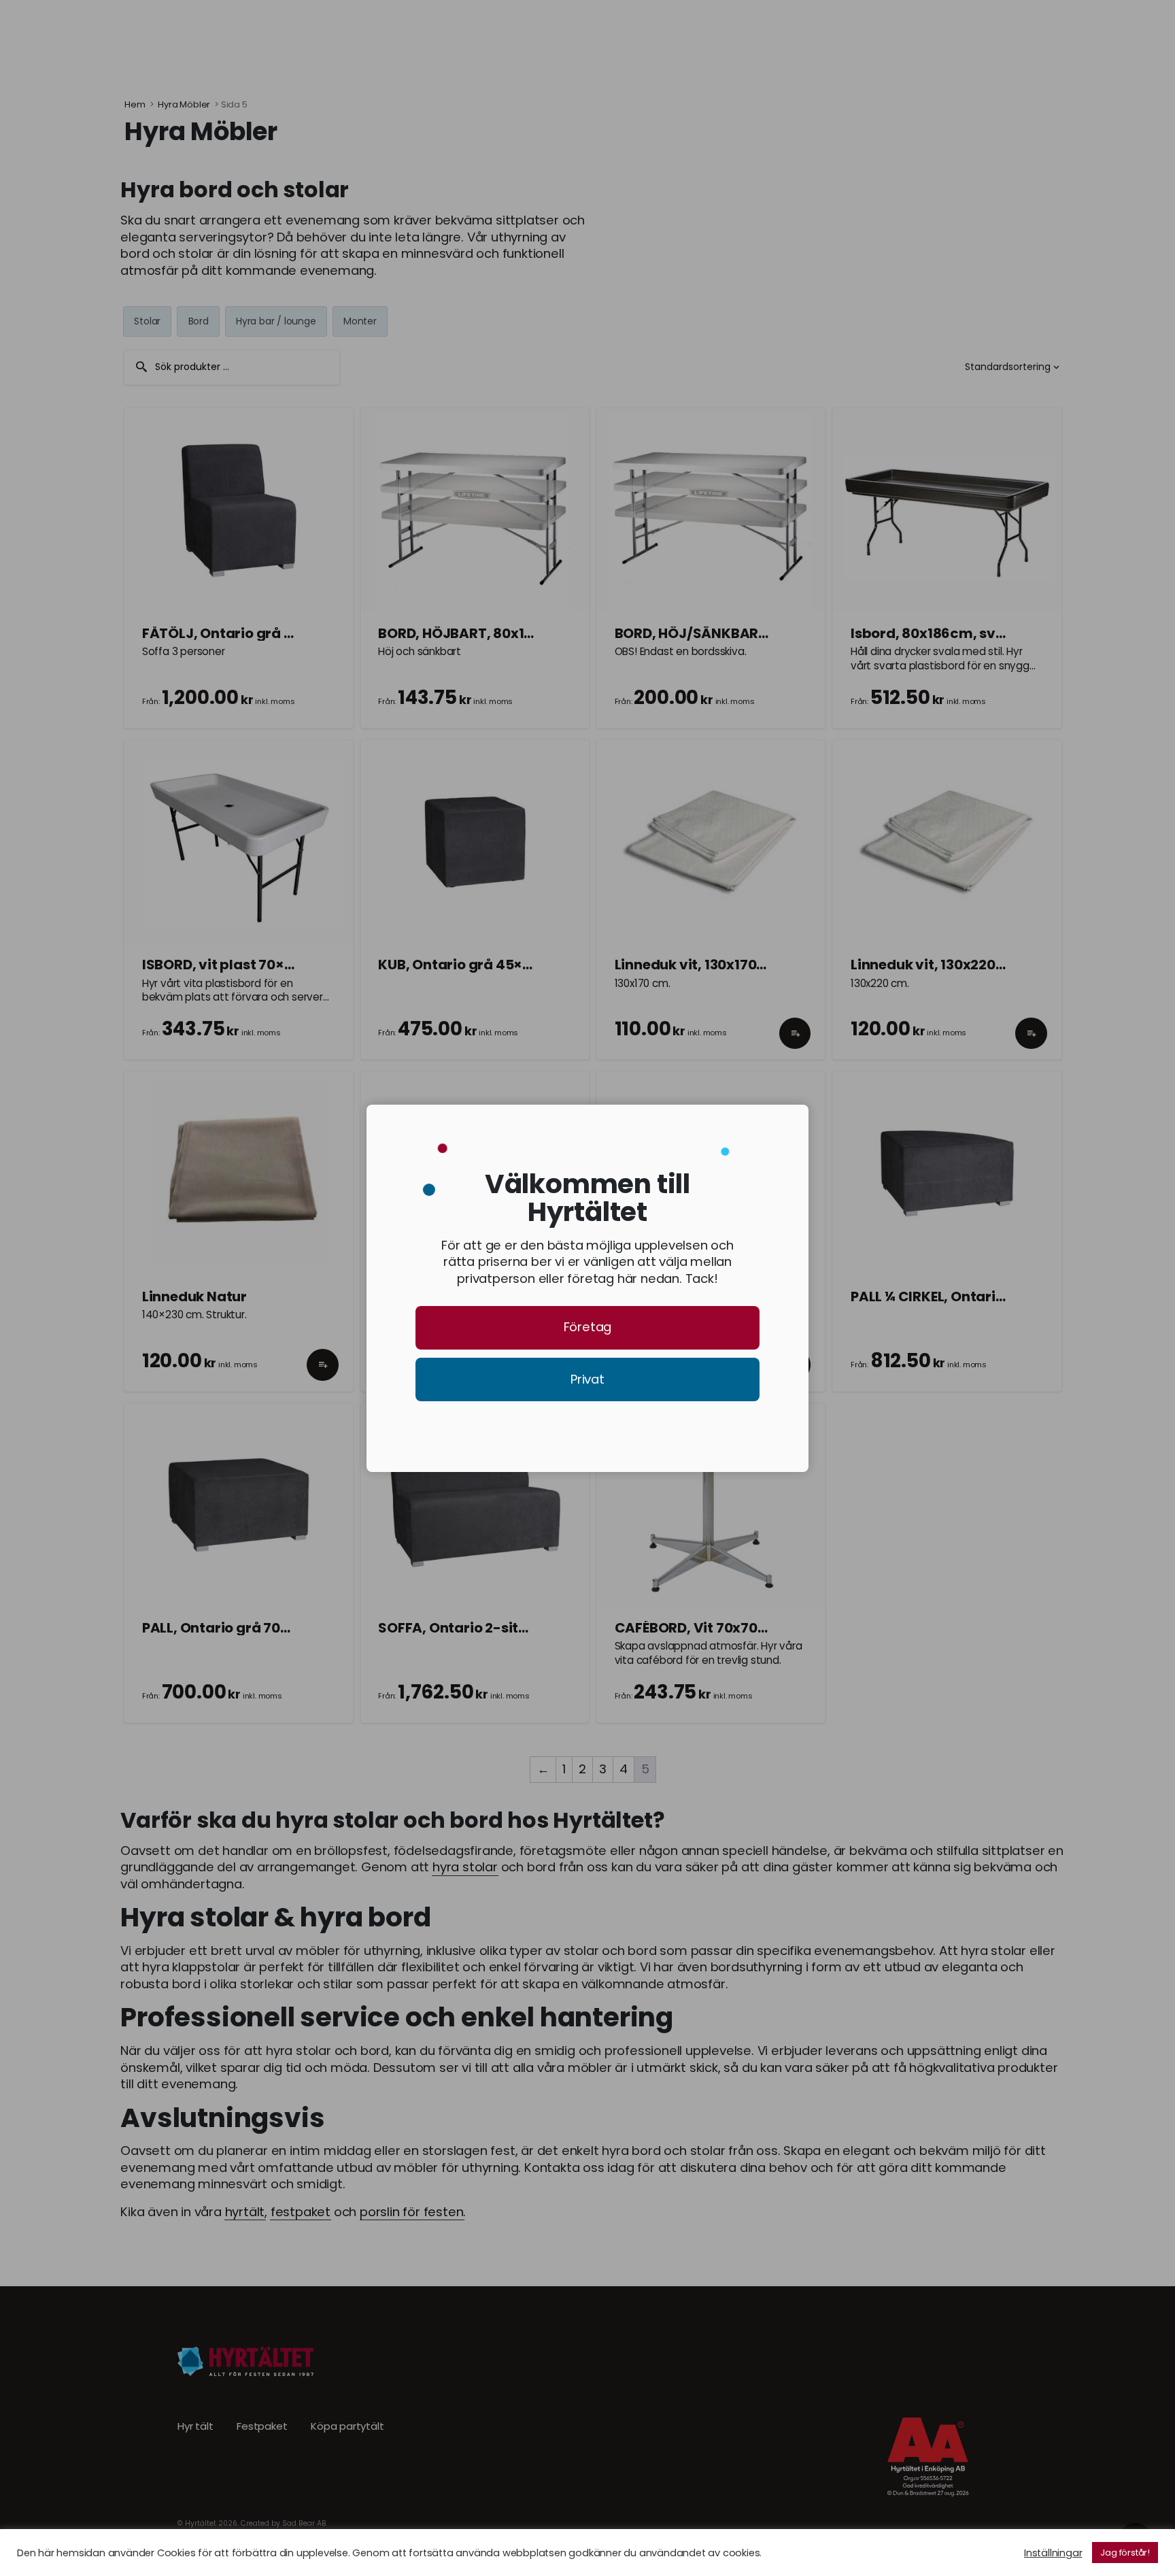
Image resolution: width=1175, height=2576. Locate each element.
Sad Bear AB (304, 2523)
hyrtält (245, 2212)
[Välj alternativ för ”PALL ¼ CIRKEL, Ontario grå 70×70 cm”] (1031, 1377)
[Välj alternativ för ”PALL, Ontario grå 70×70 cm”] (323, 1709)
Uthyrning (224, 33)
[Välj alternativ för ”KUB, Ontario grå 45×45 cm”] (559, 1046)
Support (470, 33)
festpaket (301, 2212)
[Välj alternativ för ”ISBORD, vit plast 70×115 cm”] (323, 1046)
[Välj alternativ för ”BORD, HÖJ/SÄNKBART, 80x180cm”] (795, 714)
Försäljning (312, 33)
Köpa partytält (347, 2426)
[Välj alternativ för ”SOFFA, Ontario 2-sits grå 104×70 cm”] (559, 1709)
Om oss (395, 33)
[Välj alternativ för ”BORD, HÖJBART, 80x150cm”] (559, 714)
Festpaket (262, 2426)
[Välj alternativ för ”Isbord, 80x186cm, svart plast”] (1031, 714)
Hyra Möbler (184, 104)
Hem (135, 104)
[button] (795, 1046)
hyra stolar (465, 1867)
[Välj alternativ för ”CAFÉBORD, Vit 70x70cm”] (795, 1709)
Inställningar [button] (1053, 2553)
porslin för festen (411, 2212)
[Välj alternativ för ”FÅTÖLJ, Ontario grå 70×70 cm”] (323, 714)
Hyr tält (195, 2426)
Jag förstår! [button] (1125, 2553)
